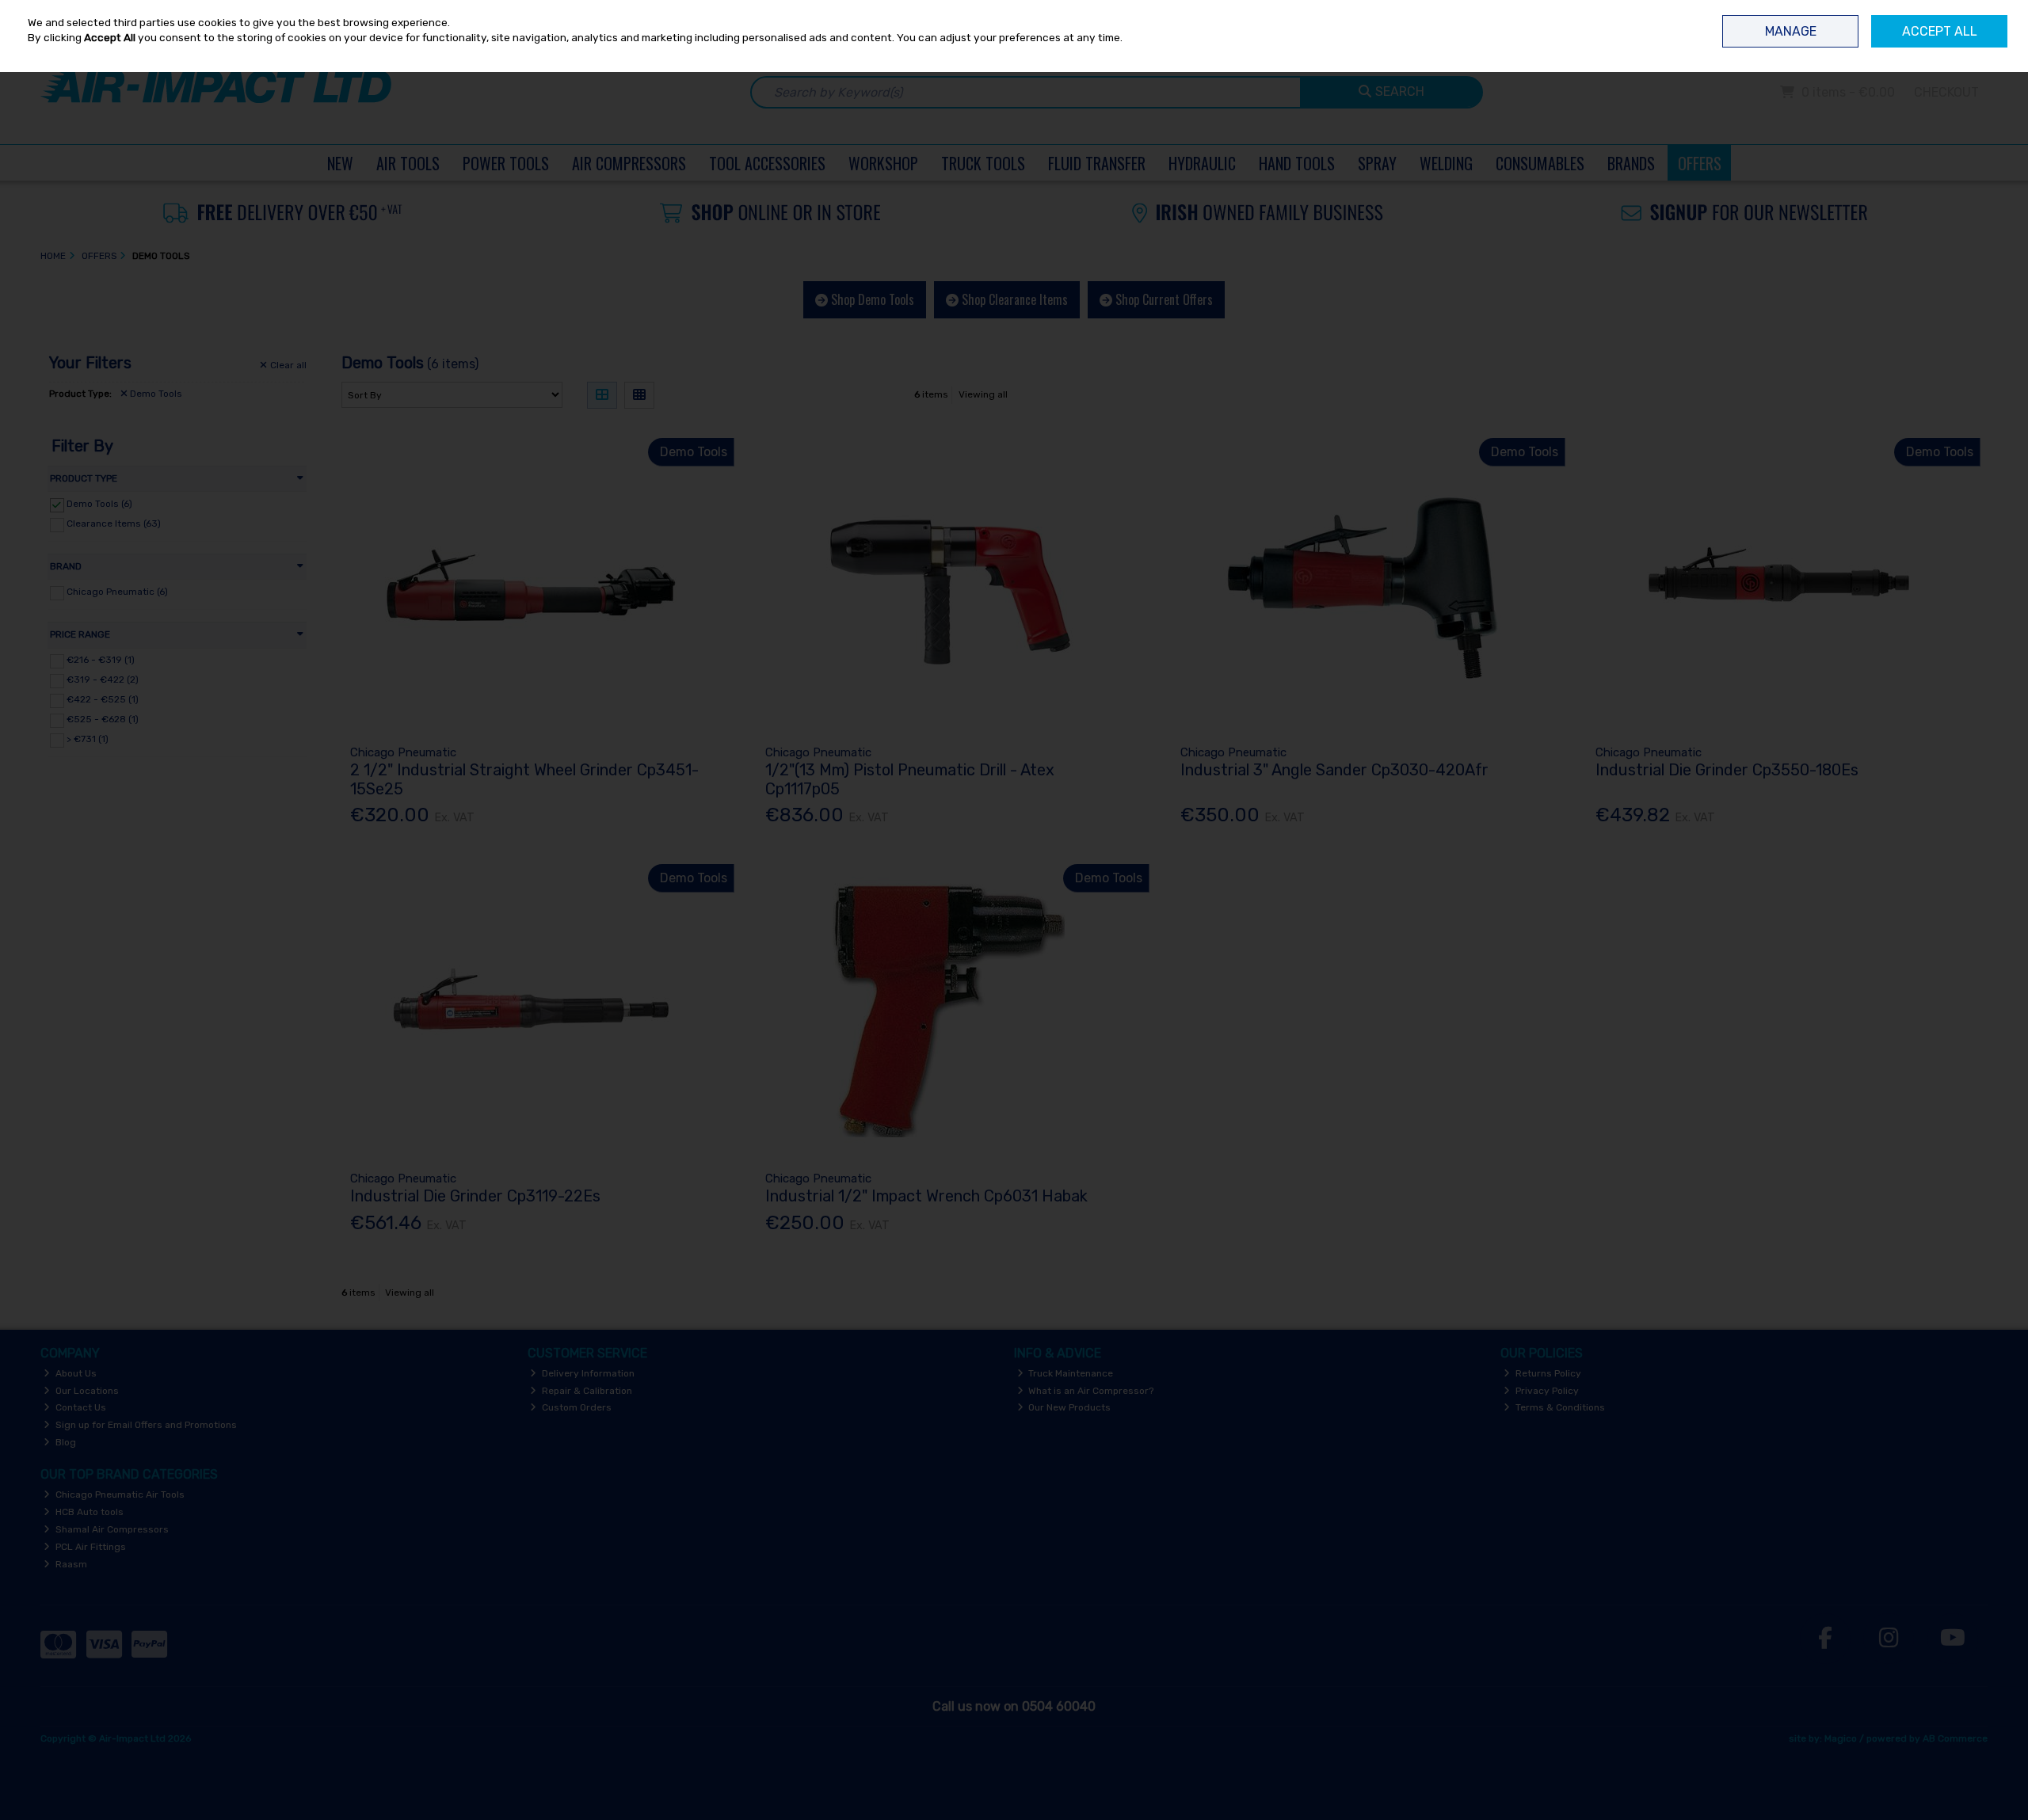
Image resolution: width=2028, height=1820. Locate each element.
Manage (1791, 31)
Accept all (1940, 31)
